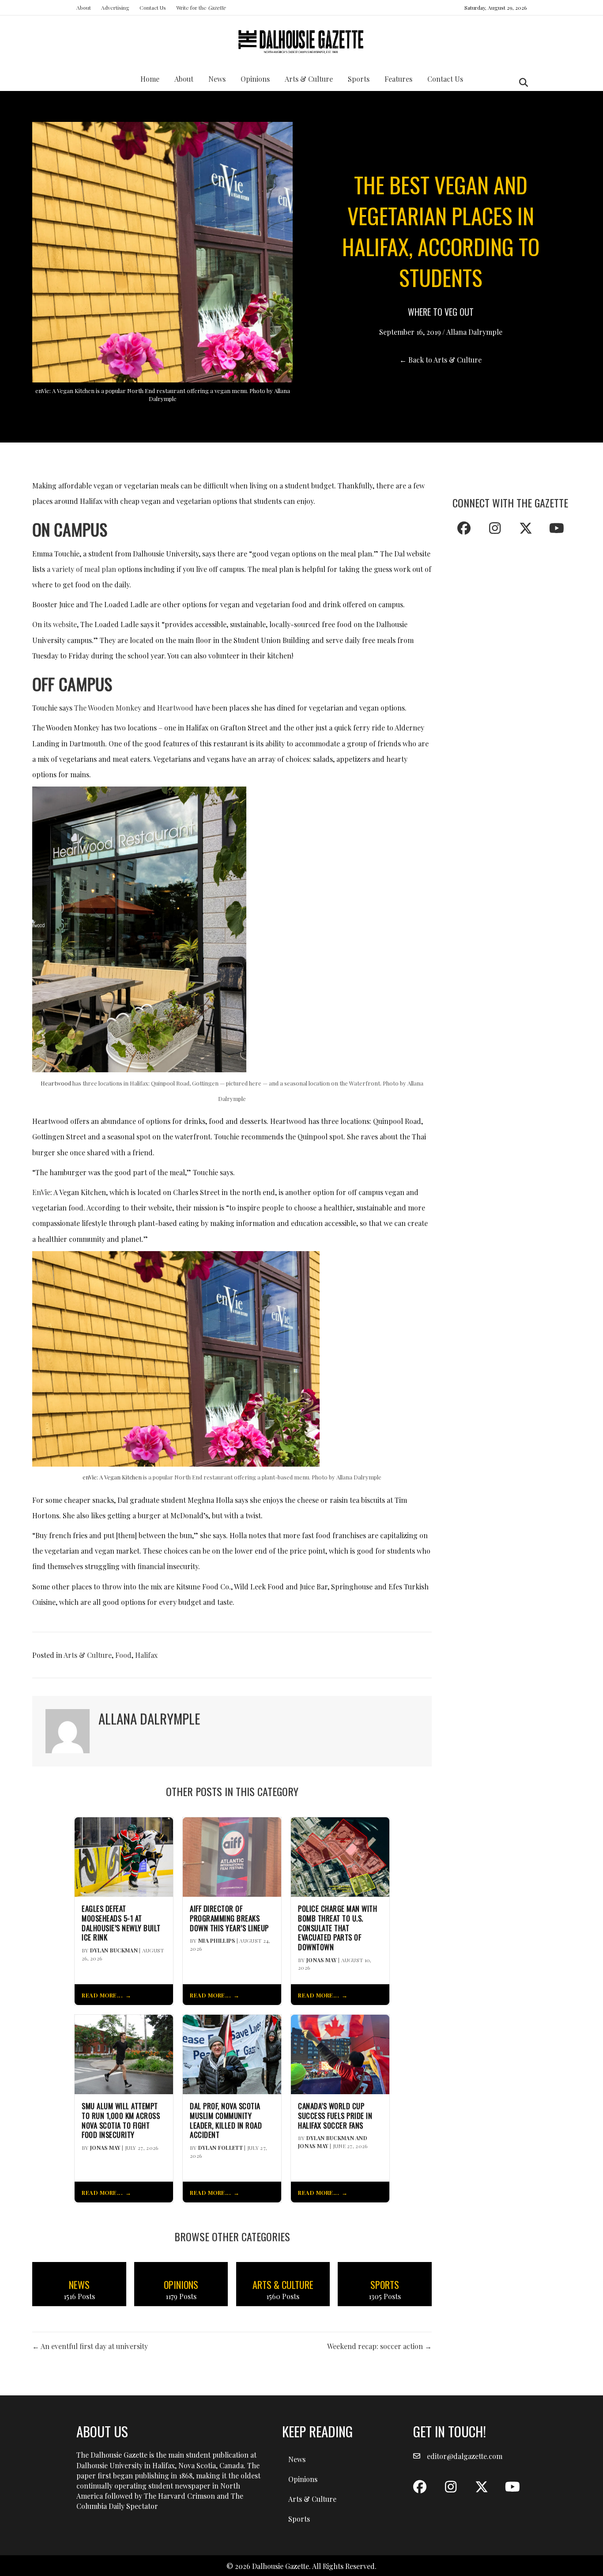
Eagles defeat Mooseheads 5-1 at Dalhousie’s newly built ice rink (121, 1923)
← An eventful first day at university (90, 2346)
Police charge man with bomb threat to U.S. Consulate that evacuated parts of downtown (337, 1928)
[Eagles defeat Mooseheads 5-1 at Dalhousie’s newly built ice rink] (124, 1856)
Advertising (115, 8)
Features (398, 79)
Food (123, 1655)
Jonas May (322, 1960)
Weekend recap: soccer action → (379, 2346)
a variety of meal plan (81, 569)
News (217, 79)
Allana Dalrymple (474, 332)
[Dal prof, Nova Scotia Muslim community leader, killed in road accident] (232, 2053)
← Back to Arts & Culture (441, 360)
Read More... (102, 1995)
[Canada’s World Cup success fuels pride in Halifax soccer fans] (340, 2053)
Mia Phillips (217, 1941)
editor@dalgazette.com (465, 2456)
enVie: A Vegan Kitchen (112, 1477)
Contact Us (153, 8)
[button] (464, 528)
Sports (359, 79)
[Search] (521, 83)
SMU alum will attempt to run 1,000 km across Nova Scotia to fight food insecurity (121, 2120)
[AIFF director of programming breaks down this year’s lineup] (232, 1856)
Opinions (255, 79)
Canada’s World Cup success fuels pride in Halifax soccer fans (335, 2116)
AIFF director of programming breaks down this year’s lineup (229, 1918)
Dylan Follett (220, 2148)
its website (60, 624)
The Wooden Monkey (108, 708)
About (84, 8)
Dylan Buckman (114, 1950)
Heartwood (175, 708)
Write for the (201, 8)
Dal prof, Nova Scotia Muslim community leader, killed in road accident (226, 2120)
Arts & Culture (309, 79)
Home (150, 79)
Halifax (146, 1655)
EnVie (41, 1192)
